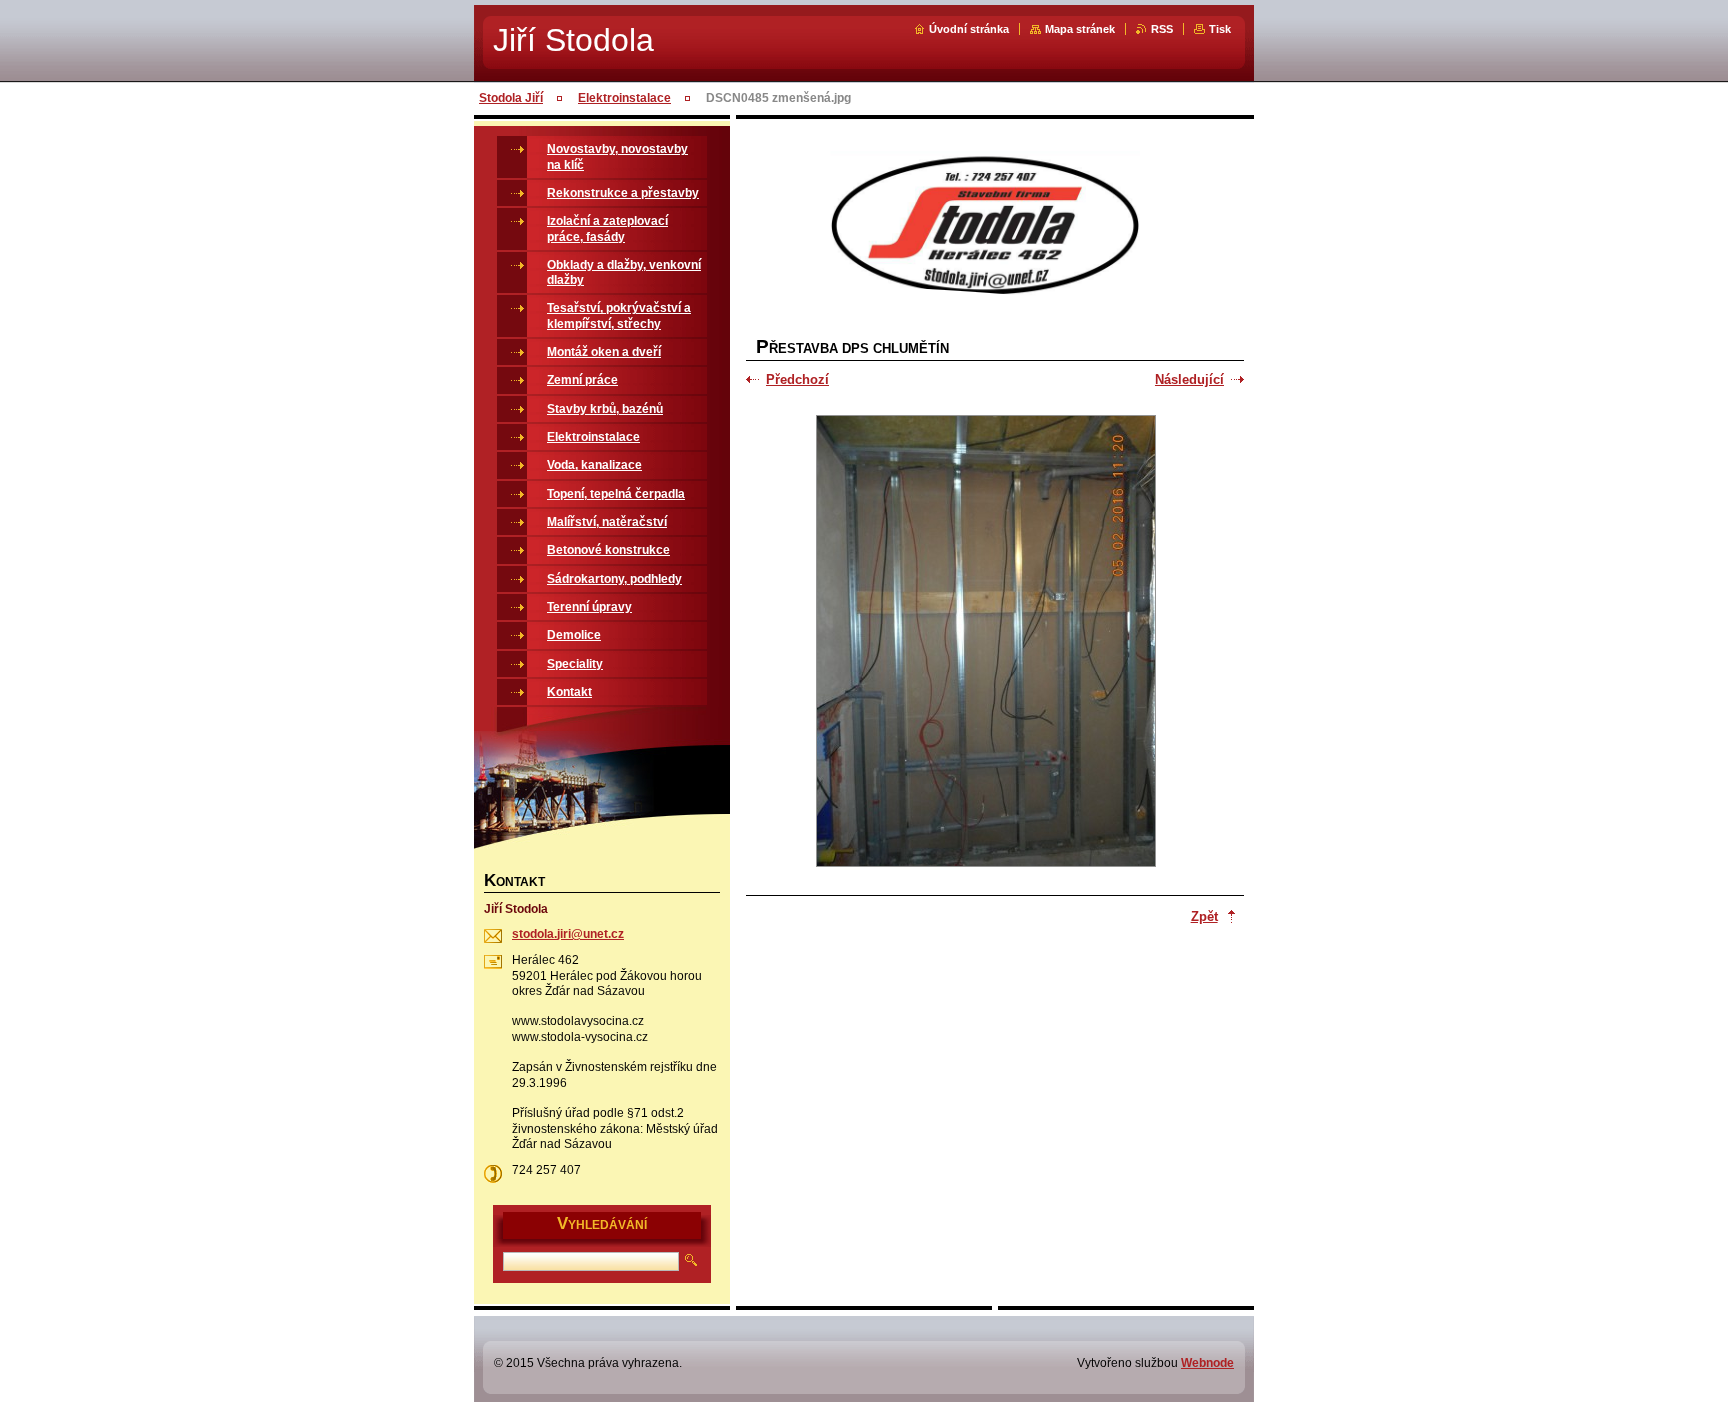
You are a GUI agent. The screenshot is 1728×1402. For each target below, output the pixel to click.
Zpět (1204, 916)
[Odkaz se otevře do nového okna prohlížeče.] (986, 643)
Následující (1189, 379)
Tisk (1220, 29)
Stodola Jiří (511, 98)
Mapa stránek (1080, 29)
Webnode (1207, 1363)
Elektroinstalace (624, 98)
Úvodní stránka (969, 29)
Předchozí (797, 379)
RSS (1162, 29)
